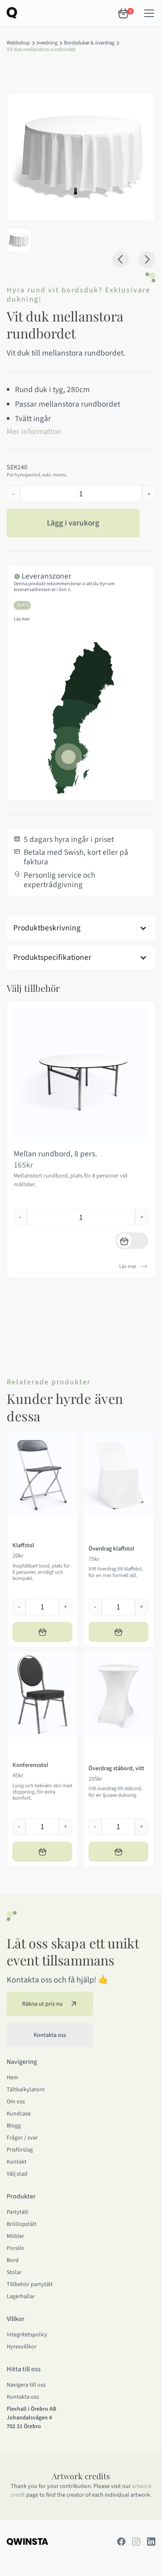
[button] (149, 13)
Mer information (34, 432)
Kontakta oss (23, 2397)
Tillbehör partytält (30, 2284)
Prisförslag (20, 2150)
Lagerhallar (21, 2296)
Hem (12, 2078)
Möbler (15, 2236)
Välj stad (17, 2174)
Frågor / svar (22, 2138)
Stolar (14, 2272)
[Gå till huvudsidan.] (27, 2541)
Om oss (16, 2102)
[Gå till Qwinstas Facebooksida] (121, 2542)
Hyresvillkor (22, 2347)
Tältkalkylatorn (26, 2090)
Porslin (15, 2248)
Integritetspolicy (27, 2335)
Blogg (14, 2126)
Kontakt (17, 2162)
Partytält (17, 2212)
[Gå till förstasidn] (12, 12)
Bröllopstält (22, 2224)
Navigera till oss (26, 2385)
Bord (13, 2260)
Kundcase (19, 2114)
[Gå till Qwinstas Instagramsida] (136, 2542)
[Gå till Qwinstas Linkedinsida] (151, 2542)
